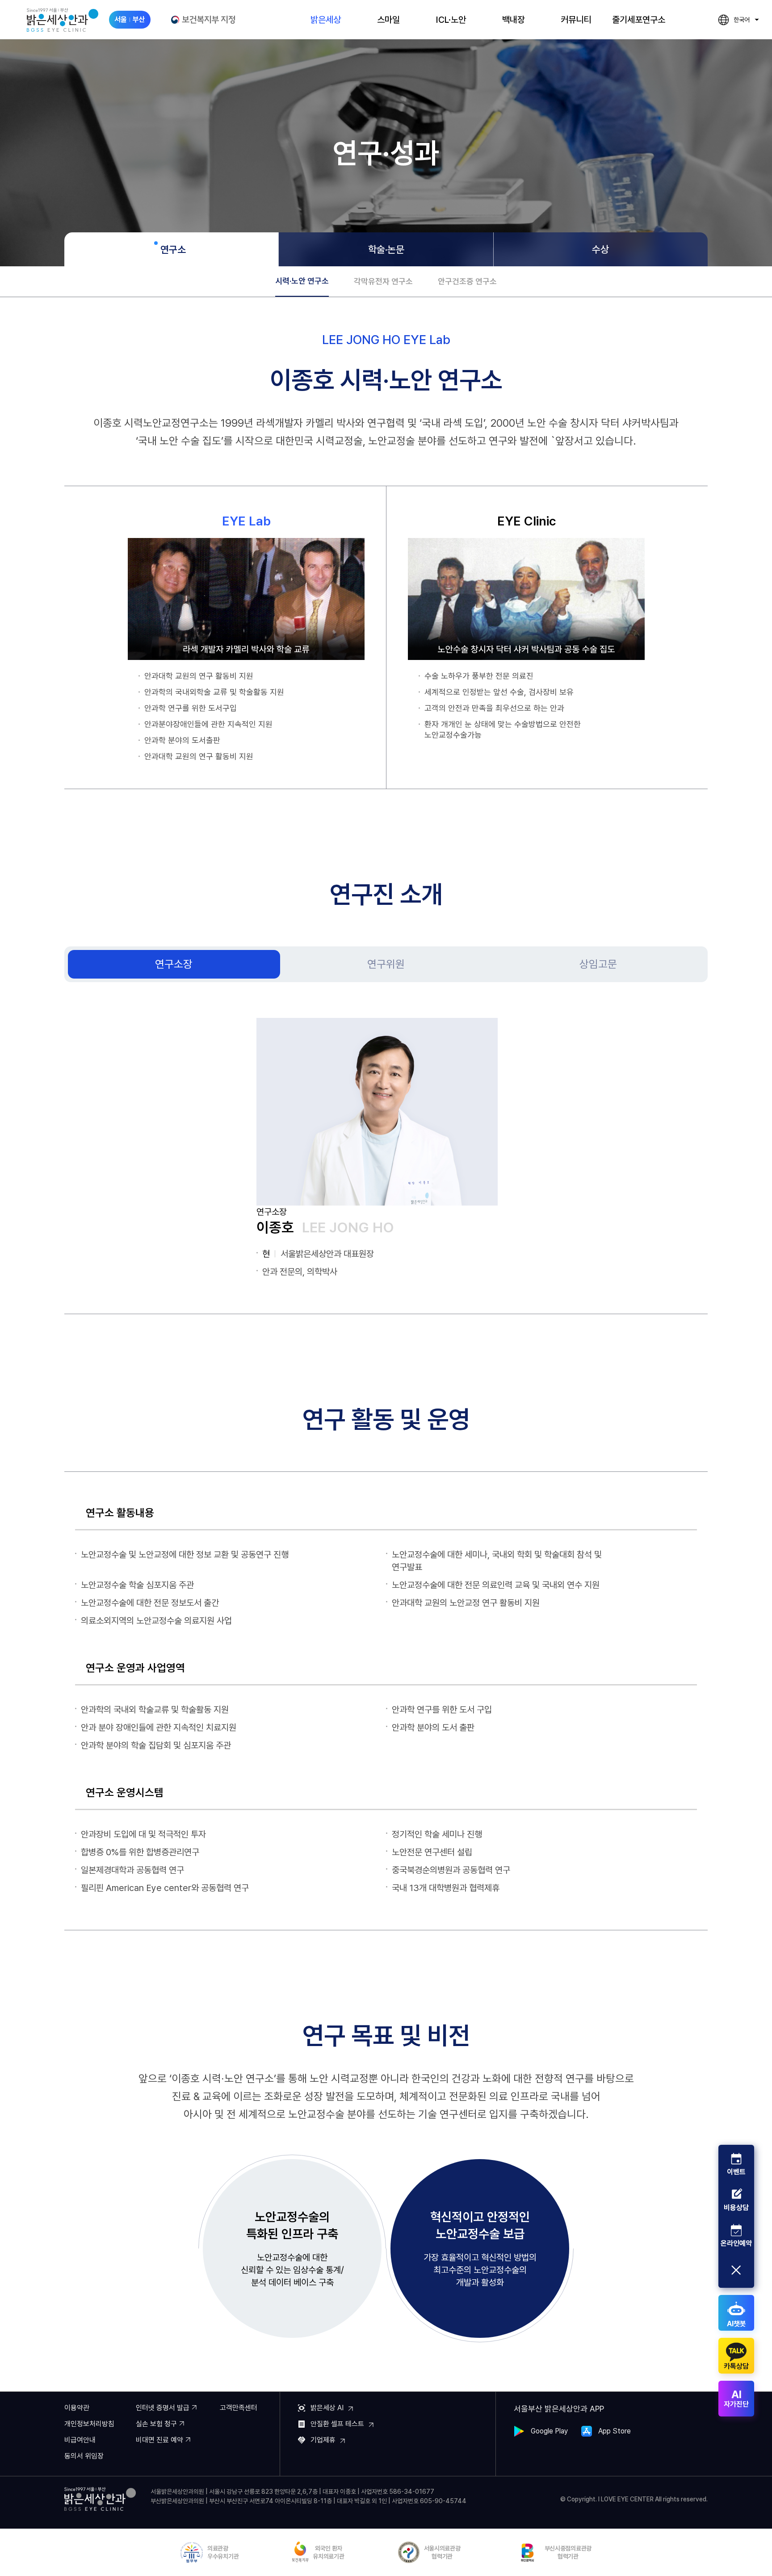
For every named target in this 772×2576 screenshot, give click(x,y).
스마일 (388, 20)
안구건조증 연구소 (467, 281)
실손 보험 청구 (156, 2424)
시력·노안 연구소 (302, 281)
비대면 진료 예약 (159, 2440)
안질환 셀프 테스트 (337, 2424)
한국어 (734, 21)
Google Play (549, 2431)
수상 (600, 249)
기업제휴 (323, 2440)
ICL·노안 (451, 20)
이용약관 (77, 2408)
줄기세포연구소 (639, 20)
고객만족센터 (239, 2408)
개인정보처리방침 (89, 2424)
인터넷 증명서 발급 (163, 2408)
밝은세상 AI (327, 2408)
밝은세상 (326, 20)
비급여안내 (80, 2440)
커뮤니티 (576, 20)
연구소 (173, 249)
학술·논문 (386, 249)
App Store (615, 2431)
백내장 (514, 20)
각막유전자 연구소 (383, 281)
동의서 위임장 (84, 2456)
